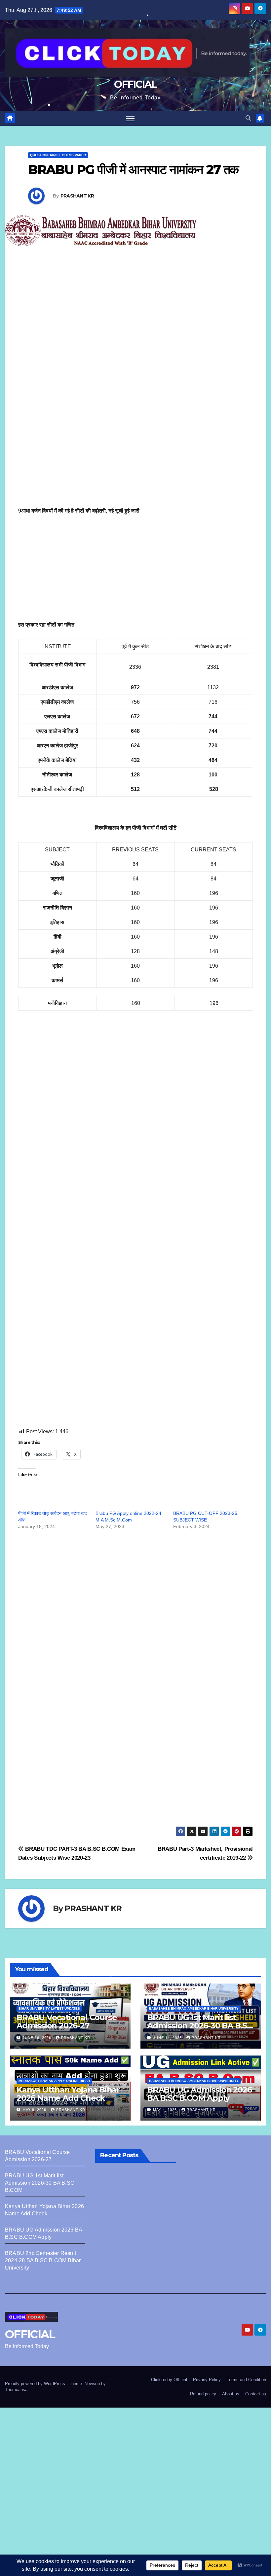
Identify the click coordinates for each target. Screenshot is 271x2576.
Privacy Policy (207, 2380)
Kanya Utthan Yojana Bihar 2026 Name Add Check (68, 2094)
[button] (248, 118)
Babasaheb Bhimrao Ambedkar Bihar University (194, 2008)
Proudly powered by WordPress (36, 2384)
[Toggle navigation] (130, 118)
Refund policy (203, 2394)
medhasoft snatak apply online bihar (54, 2081)
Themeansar (17, 2390)
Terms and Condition (246, 2380)
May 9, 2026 (35, 2110)
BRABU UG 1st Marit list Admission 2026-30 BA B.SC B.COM (200, 2026)
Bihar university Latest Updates (49, 2008)
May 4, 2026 (166, 2110)
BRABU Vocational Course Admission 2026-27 (67, 2021)
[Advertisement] (135, 332)
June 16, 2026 (38, 2038)
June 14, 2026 (168, 2038)
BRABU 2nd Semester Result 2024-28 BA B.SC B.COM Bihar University (43, 2260)
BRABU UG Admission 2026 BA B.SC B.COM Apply (199, 2094)
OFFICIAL (135, 84)
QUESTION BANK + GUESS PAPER (58, 155)
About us (231, 2394)
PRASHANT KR (77, 196)
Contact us (256, 2394)
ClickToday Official (169, 2380)
